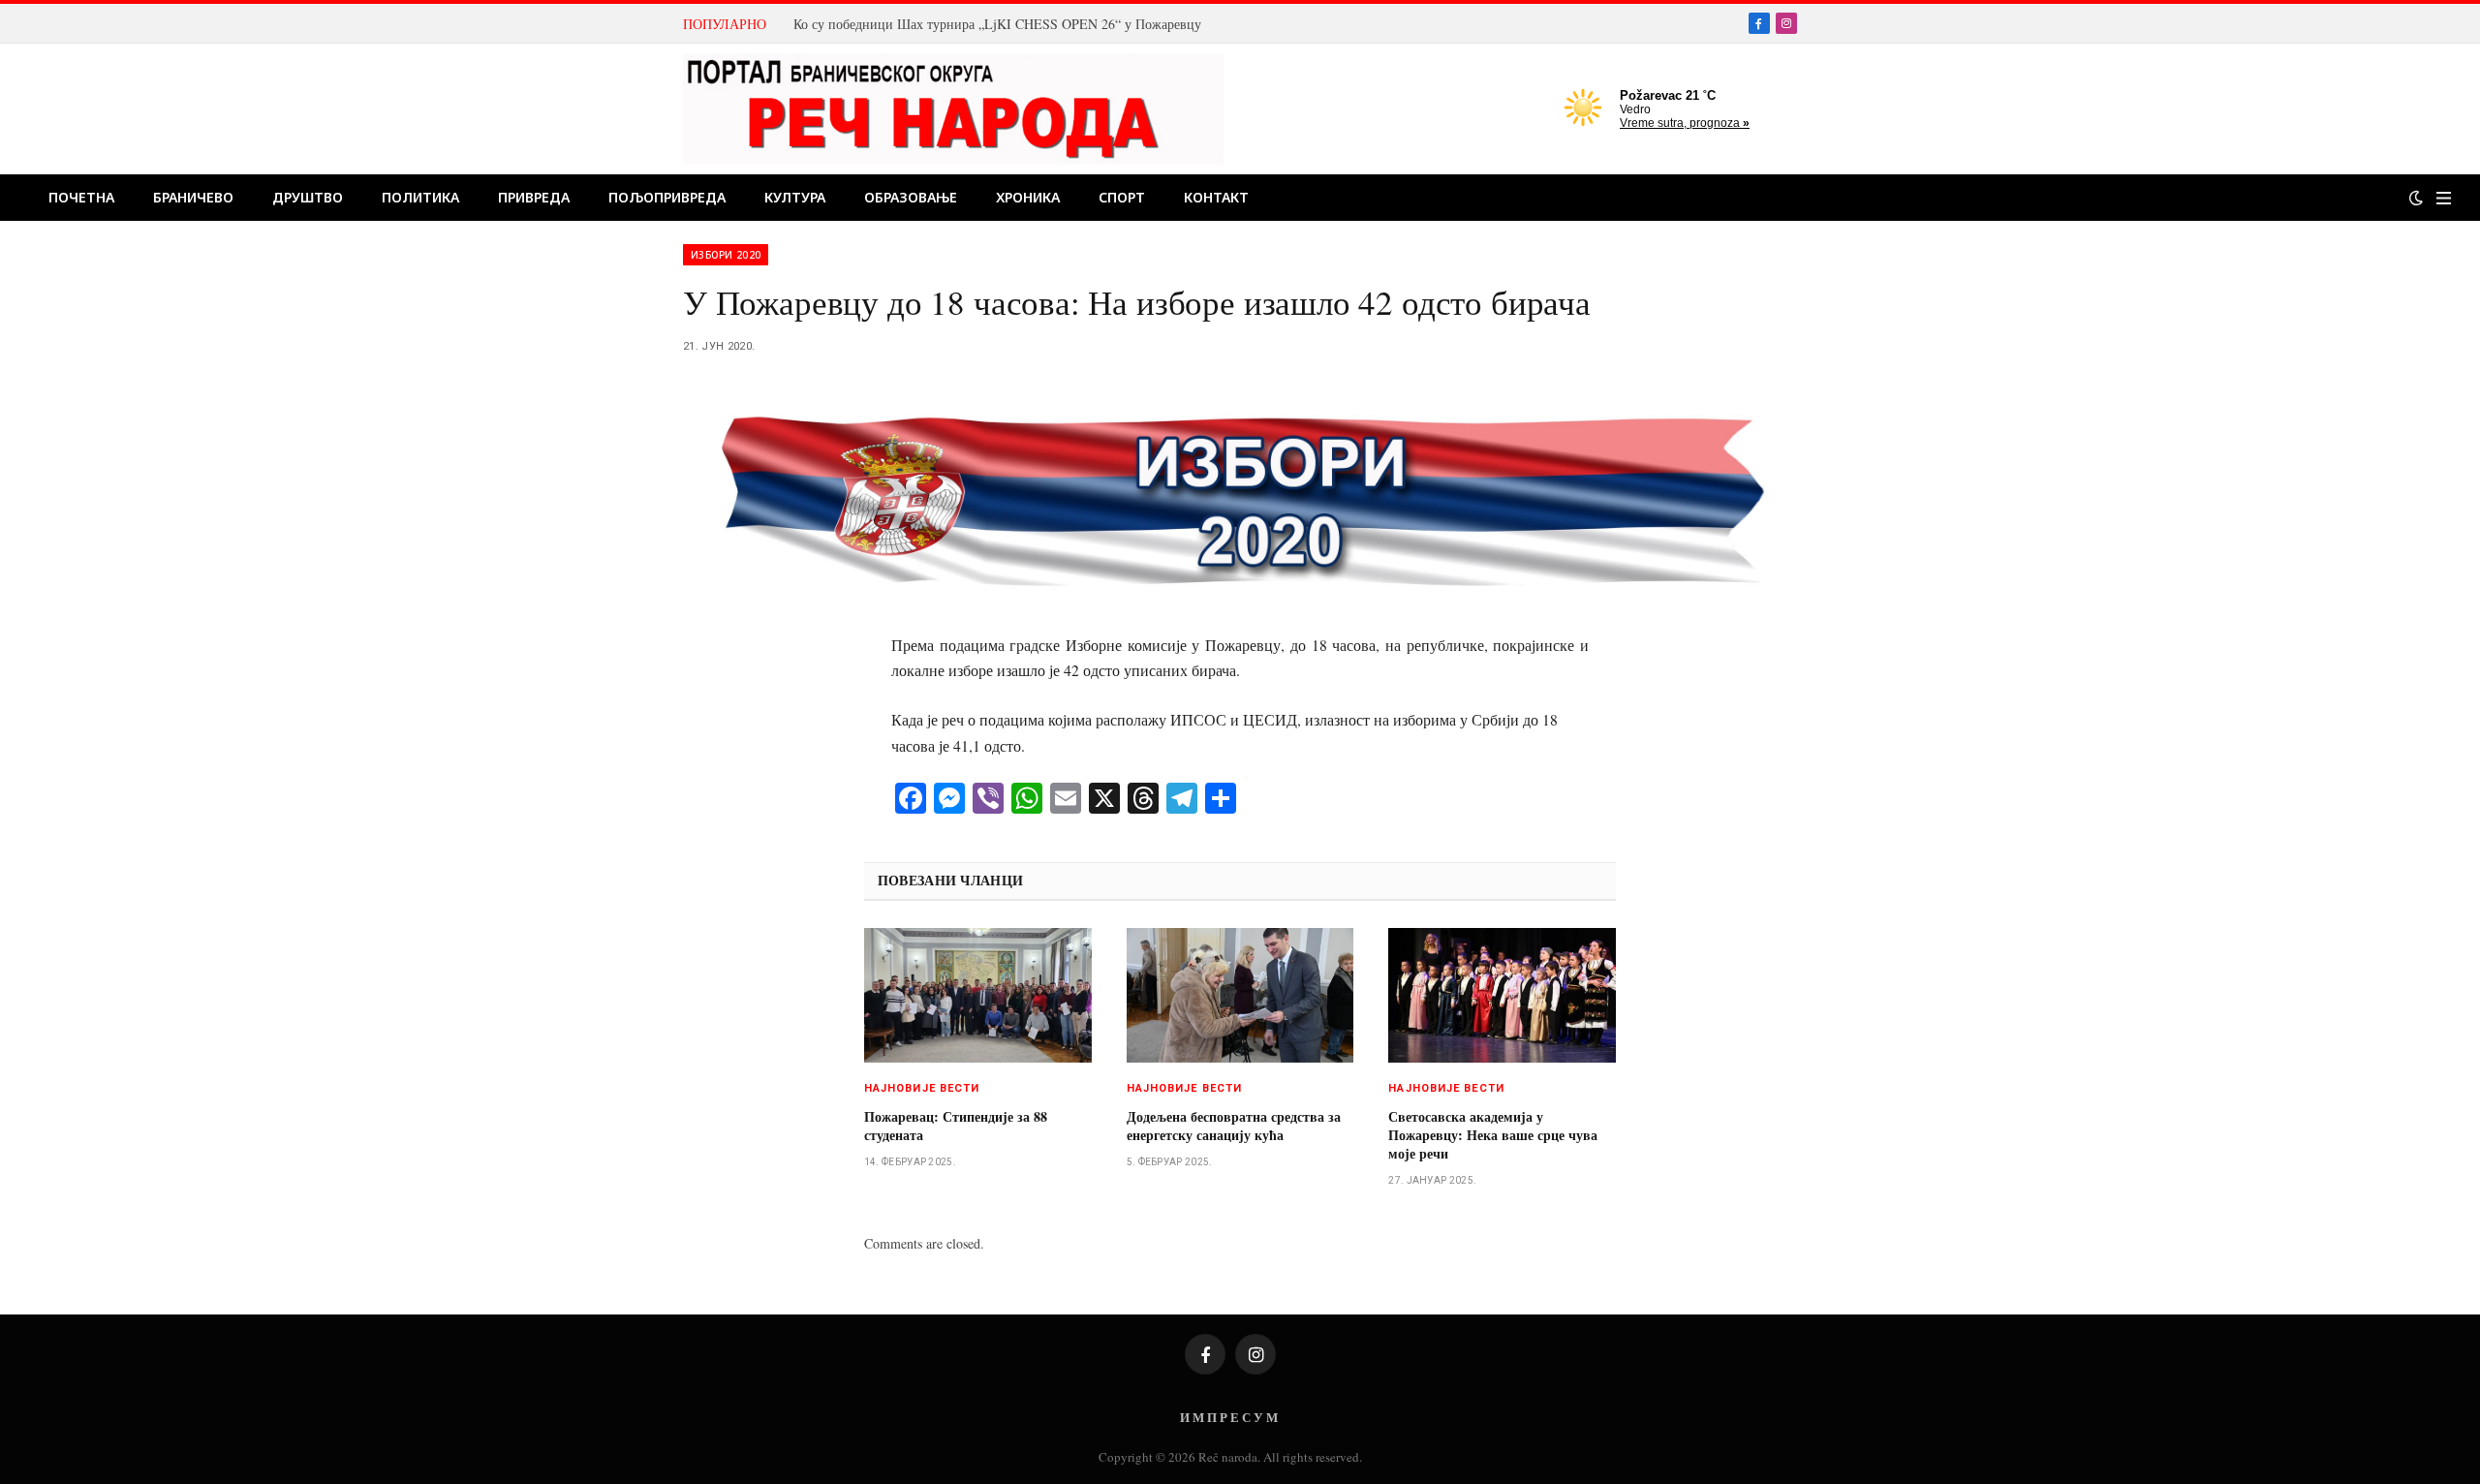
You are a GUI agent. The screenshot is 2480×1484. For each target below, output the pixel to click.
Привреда (534, 197)
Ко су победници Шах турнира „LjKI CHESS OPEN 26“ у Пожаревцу (997, 24)
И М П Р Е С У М (1229, 1417)
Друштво (308, 197)
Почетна (81, 197)
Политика (420, 197)
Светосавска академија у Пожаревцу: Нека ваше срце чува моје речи (1493, 1135)
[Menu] (2444, 198)
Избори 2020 (726, 255)
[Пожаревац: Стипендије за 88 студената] (978, 996)
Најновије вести (922, 1088)
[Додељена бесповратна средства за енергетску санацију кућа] (1240, 996)
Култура (795, 197)
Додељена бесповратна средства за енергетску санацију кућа (1234, 1126)
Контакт (1216, 197)
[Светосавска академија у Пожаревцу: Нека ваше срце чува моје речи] (1502, 996)
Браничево (193, 197)
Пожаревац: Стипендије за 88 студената (956, 1126)
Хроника (1028, 197)
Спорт (1122, 197)
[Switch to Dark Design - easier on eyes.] (2416, 198)
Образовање (911, 197)
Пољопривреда (667, 197)
